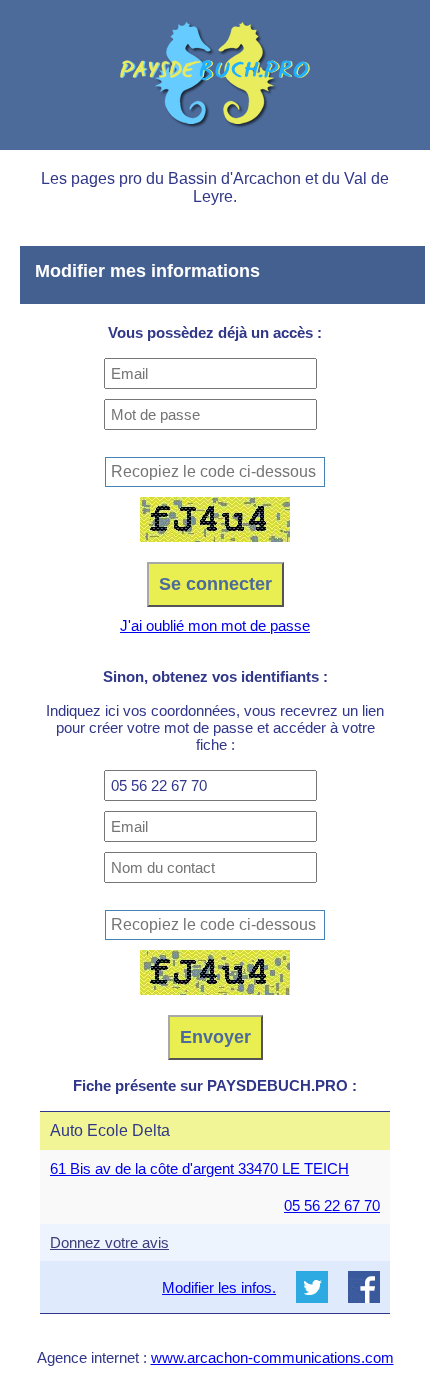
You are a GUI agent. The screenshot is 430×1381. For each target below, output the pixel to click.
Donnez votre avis (109, 1242)
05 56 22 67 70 (332, 1205)
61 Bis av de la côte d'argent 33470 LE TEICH (199, 1168)
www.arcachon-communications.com (272, 1357)
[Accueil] (215, 75)
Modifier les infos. (219, 1287)
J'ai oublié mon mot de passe (215, 625)
